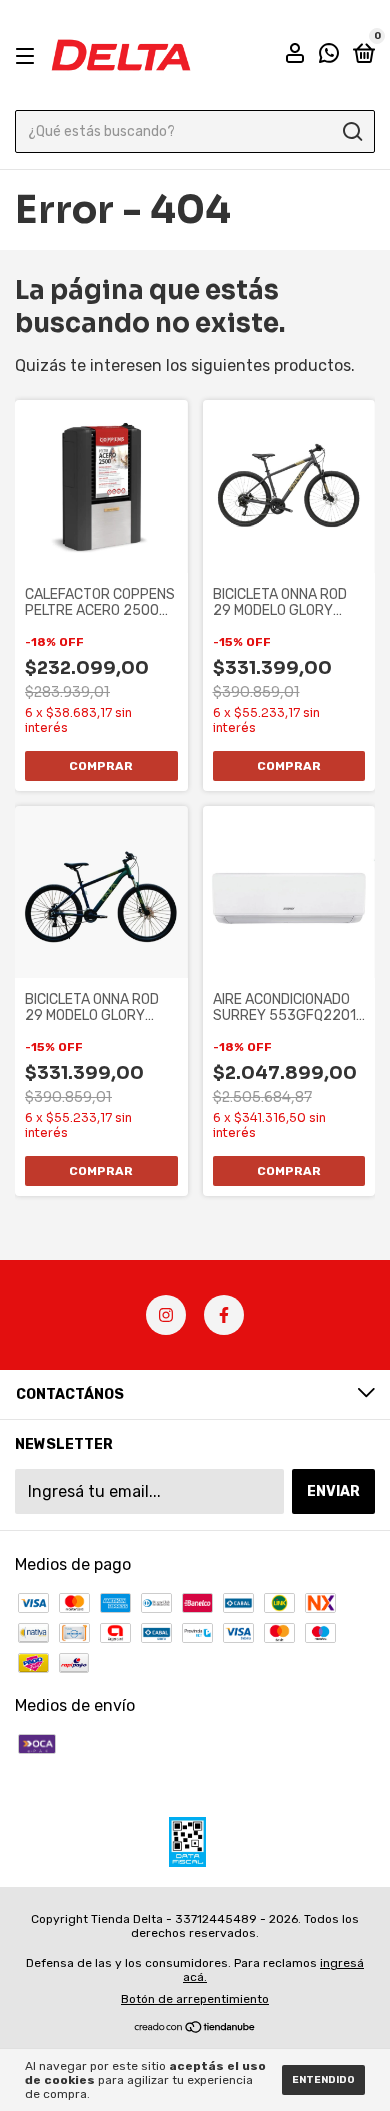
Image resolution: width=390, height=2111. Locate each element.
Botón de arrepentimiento (195, 1999)
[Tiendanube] (195, 2028)
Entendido (323, 2080)
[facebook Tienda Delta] (224, 1315)
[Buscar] (351, 132)
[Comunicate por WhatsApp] (329, 56)
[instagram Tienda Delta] (166, 1315)
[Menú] (28, 55)
